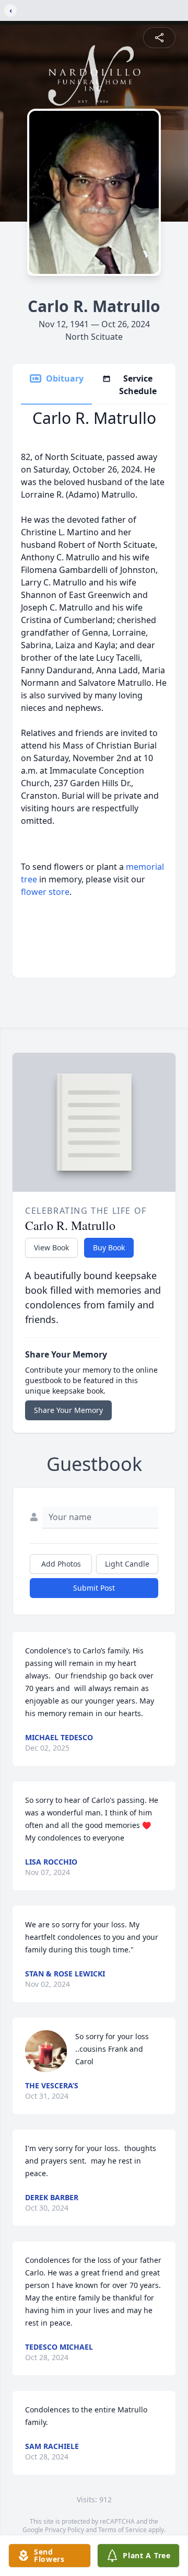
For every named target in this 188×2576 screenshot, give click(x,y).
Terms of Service (122, 2530)
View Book (51, 1247)
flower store (45, 892)
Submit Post (94, 1588)
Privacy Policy (64, 2530)
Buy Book (109, 1247)
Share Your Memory (68, 1410)
